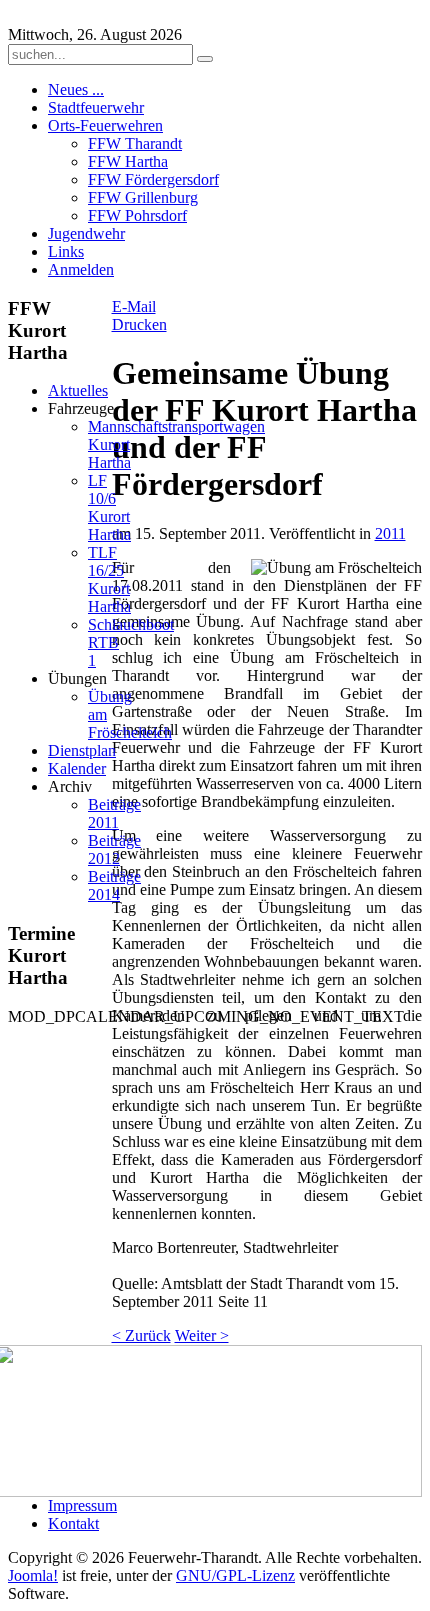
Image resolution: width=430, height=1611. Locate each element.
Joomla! (33, 1575)
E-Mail (134, 306)
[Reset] (205, 59)
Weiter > (202, 1335)
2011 (390, 533)
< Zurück (141, 1335)
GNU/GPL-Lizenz (235, 1575)
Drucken (139, 324)
